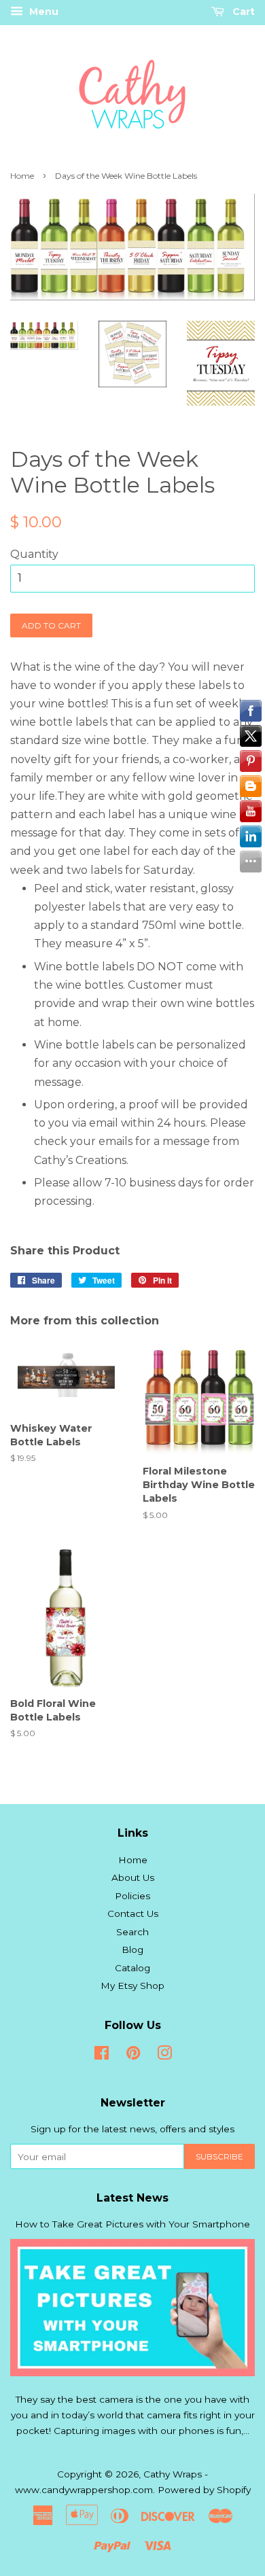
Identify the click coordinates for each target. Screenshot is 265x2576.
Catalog (132, 1968)
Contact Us (133, 1913)
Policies (132, 1896)
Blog (132, 1949)
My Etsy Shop (132, 1986)
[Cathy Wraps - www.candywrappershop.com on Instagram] (164, 2055)
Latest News (132, 2198)
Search (132, 1932)
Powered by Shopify (204, 2490)
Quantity (34, 554)
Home (22, 176)
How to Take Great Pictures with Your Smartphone (132, 2224)
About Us (133, 1877)
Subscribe (219, 2156)
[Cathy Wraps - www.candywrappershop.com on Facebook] (102, 2055)
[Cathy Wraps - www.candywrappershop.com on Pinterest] (133, 2055)
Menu (42, 12)
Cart (242, 12)
